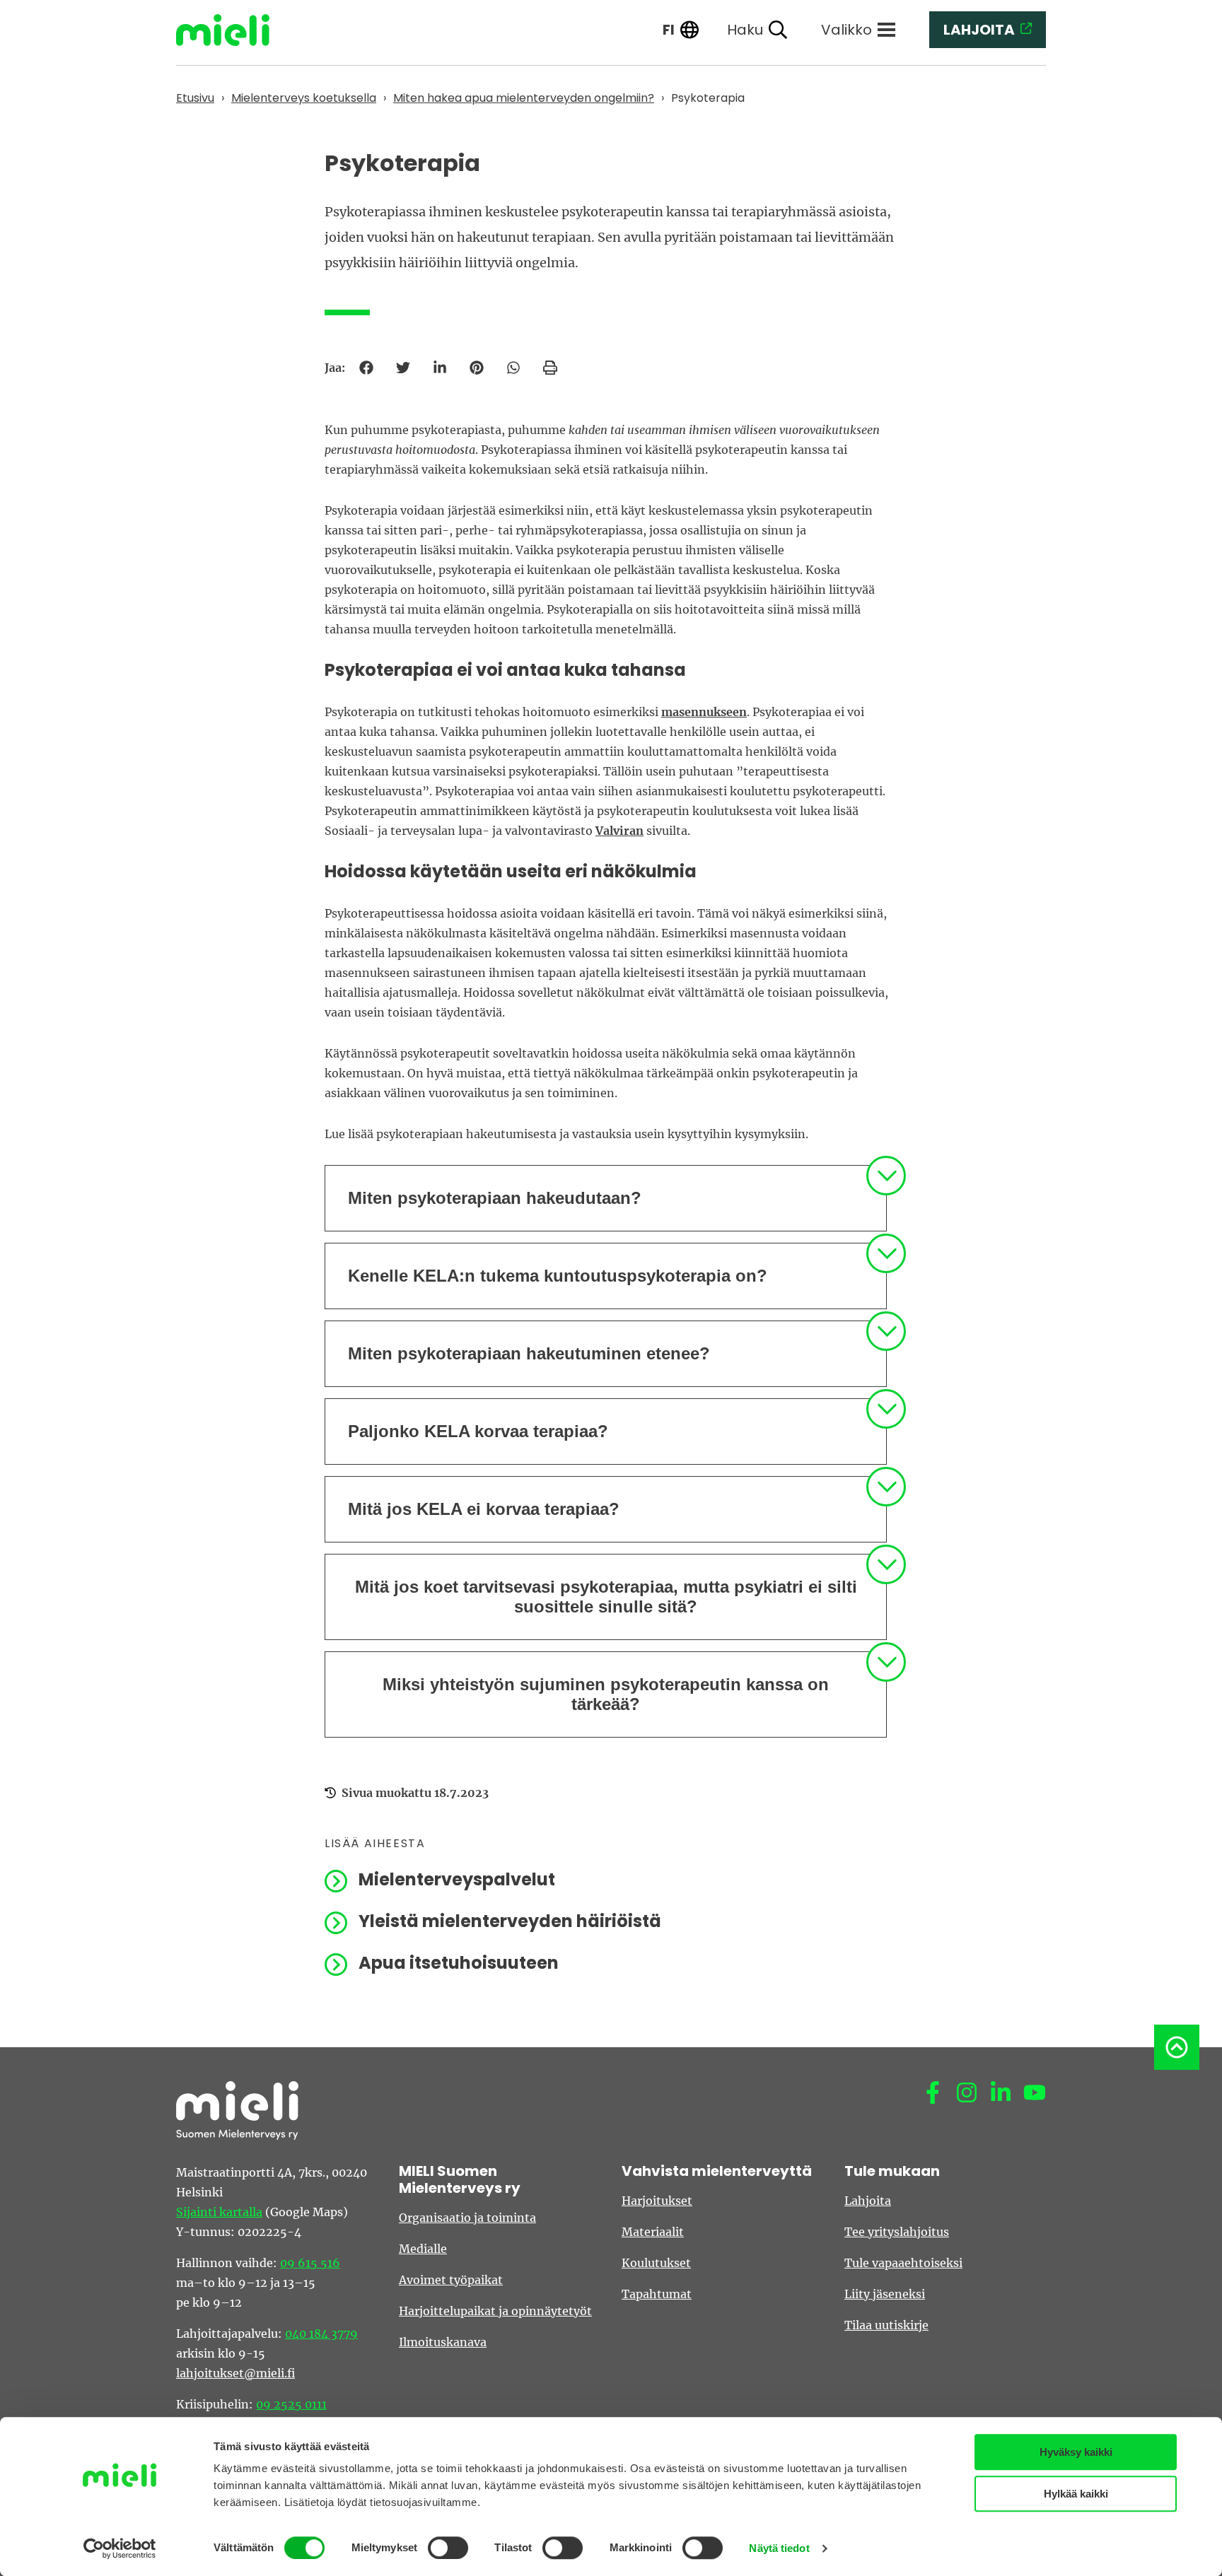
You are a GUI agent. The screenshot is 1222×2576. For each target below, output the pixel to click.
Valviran (619, 831)
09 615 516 (310, 2263)
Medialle (423, 2249)
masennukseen (704, 712)
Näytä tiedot (779, 2548)
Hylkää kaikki (1076, 2494)
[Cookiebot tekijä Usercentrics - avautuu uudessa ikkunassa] (120, 2548)
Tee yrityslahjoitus (897, 2232)
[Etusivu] (233, 30)
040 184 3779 (321, 2334)
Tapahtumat (657, 2294)
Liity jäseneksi (885, 2294)
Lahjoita (868, 2201)
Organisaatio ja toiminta (467, 2218)
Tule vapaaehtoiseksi (903, 2263)
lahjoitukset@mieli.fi (235, 2373)
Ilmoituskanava (443, 2342)
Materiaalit (653, 2232)
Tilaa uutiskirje (886, 2325)
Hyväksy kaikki (1076, 2452)
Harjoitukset (657, 2201)
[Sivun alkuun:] (1177, 2047)
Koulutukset (656, 2263)
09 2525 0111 (291, 2404)
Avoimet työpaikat (451, 2280)
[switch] (448, 2548)
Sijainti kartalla (219, 2212)
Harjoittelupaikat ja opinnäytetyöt (495, 2311)
